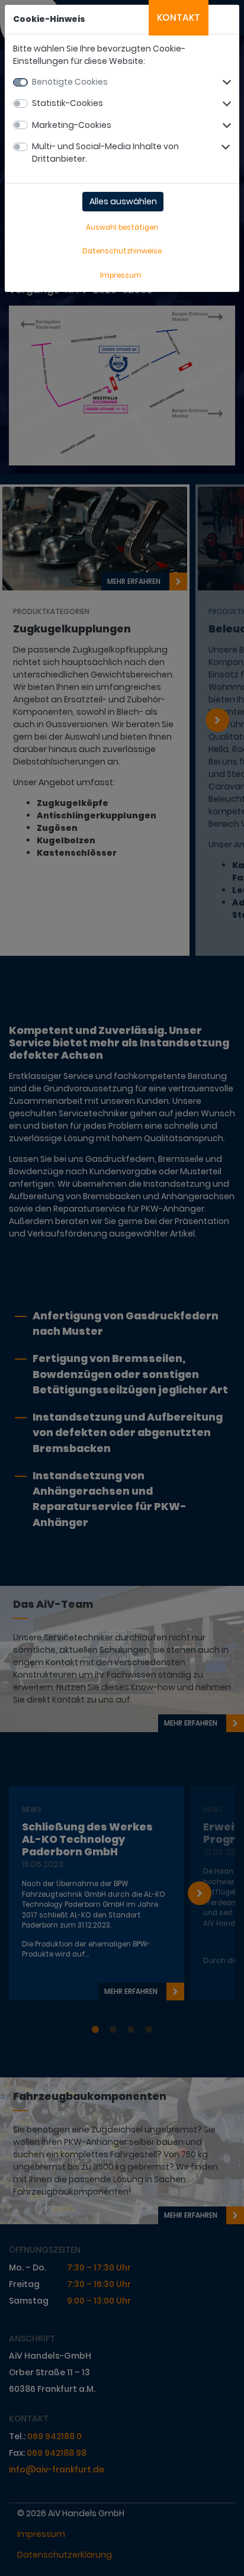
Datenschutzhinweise (122, 251)
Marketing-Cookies (72, 125)
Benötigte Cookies (70, 82)
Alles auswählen (123, 201)
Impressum (121, 275)
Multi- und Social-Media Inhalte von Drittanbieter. (105, 152)
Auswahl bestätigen (122, 227)
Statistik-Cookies (68, 103)
